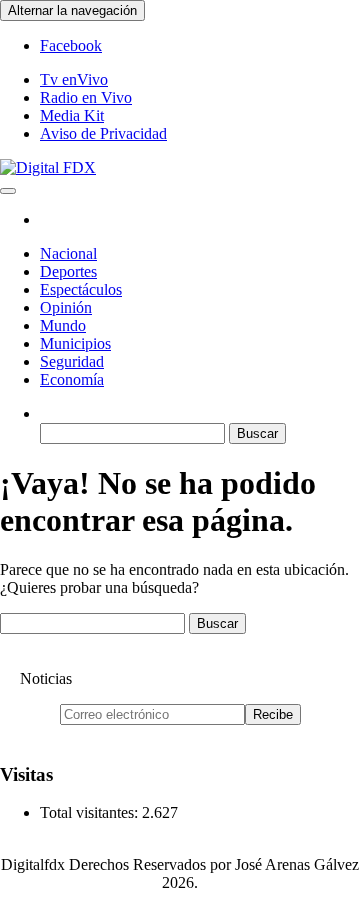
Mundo (63, 325)
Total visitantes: (91, 812)
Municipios (75, 343)
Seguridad (72, 361)
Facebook (71, 45)
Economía (72, 379)
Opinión (66, 307)
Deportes (68, 271)
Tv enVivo (74, 79)
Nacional (68, 253)
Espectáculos (81, 289)
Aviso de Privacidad (103, 133)
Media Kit (72, 115)
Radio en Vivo (86, 97)
